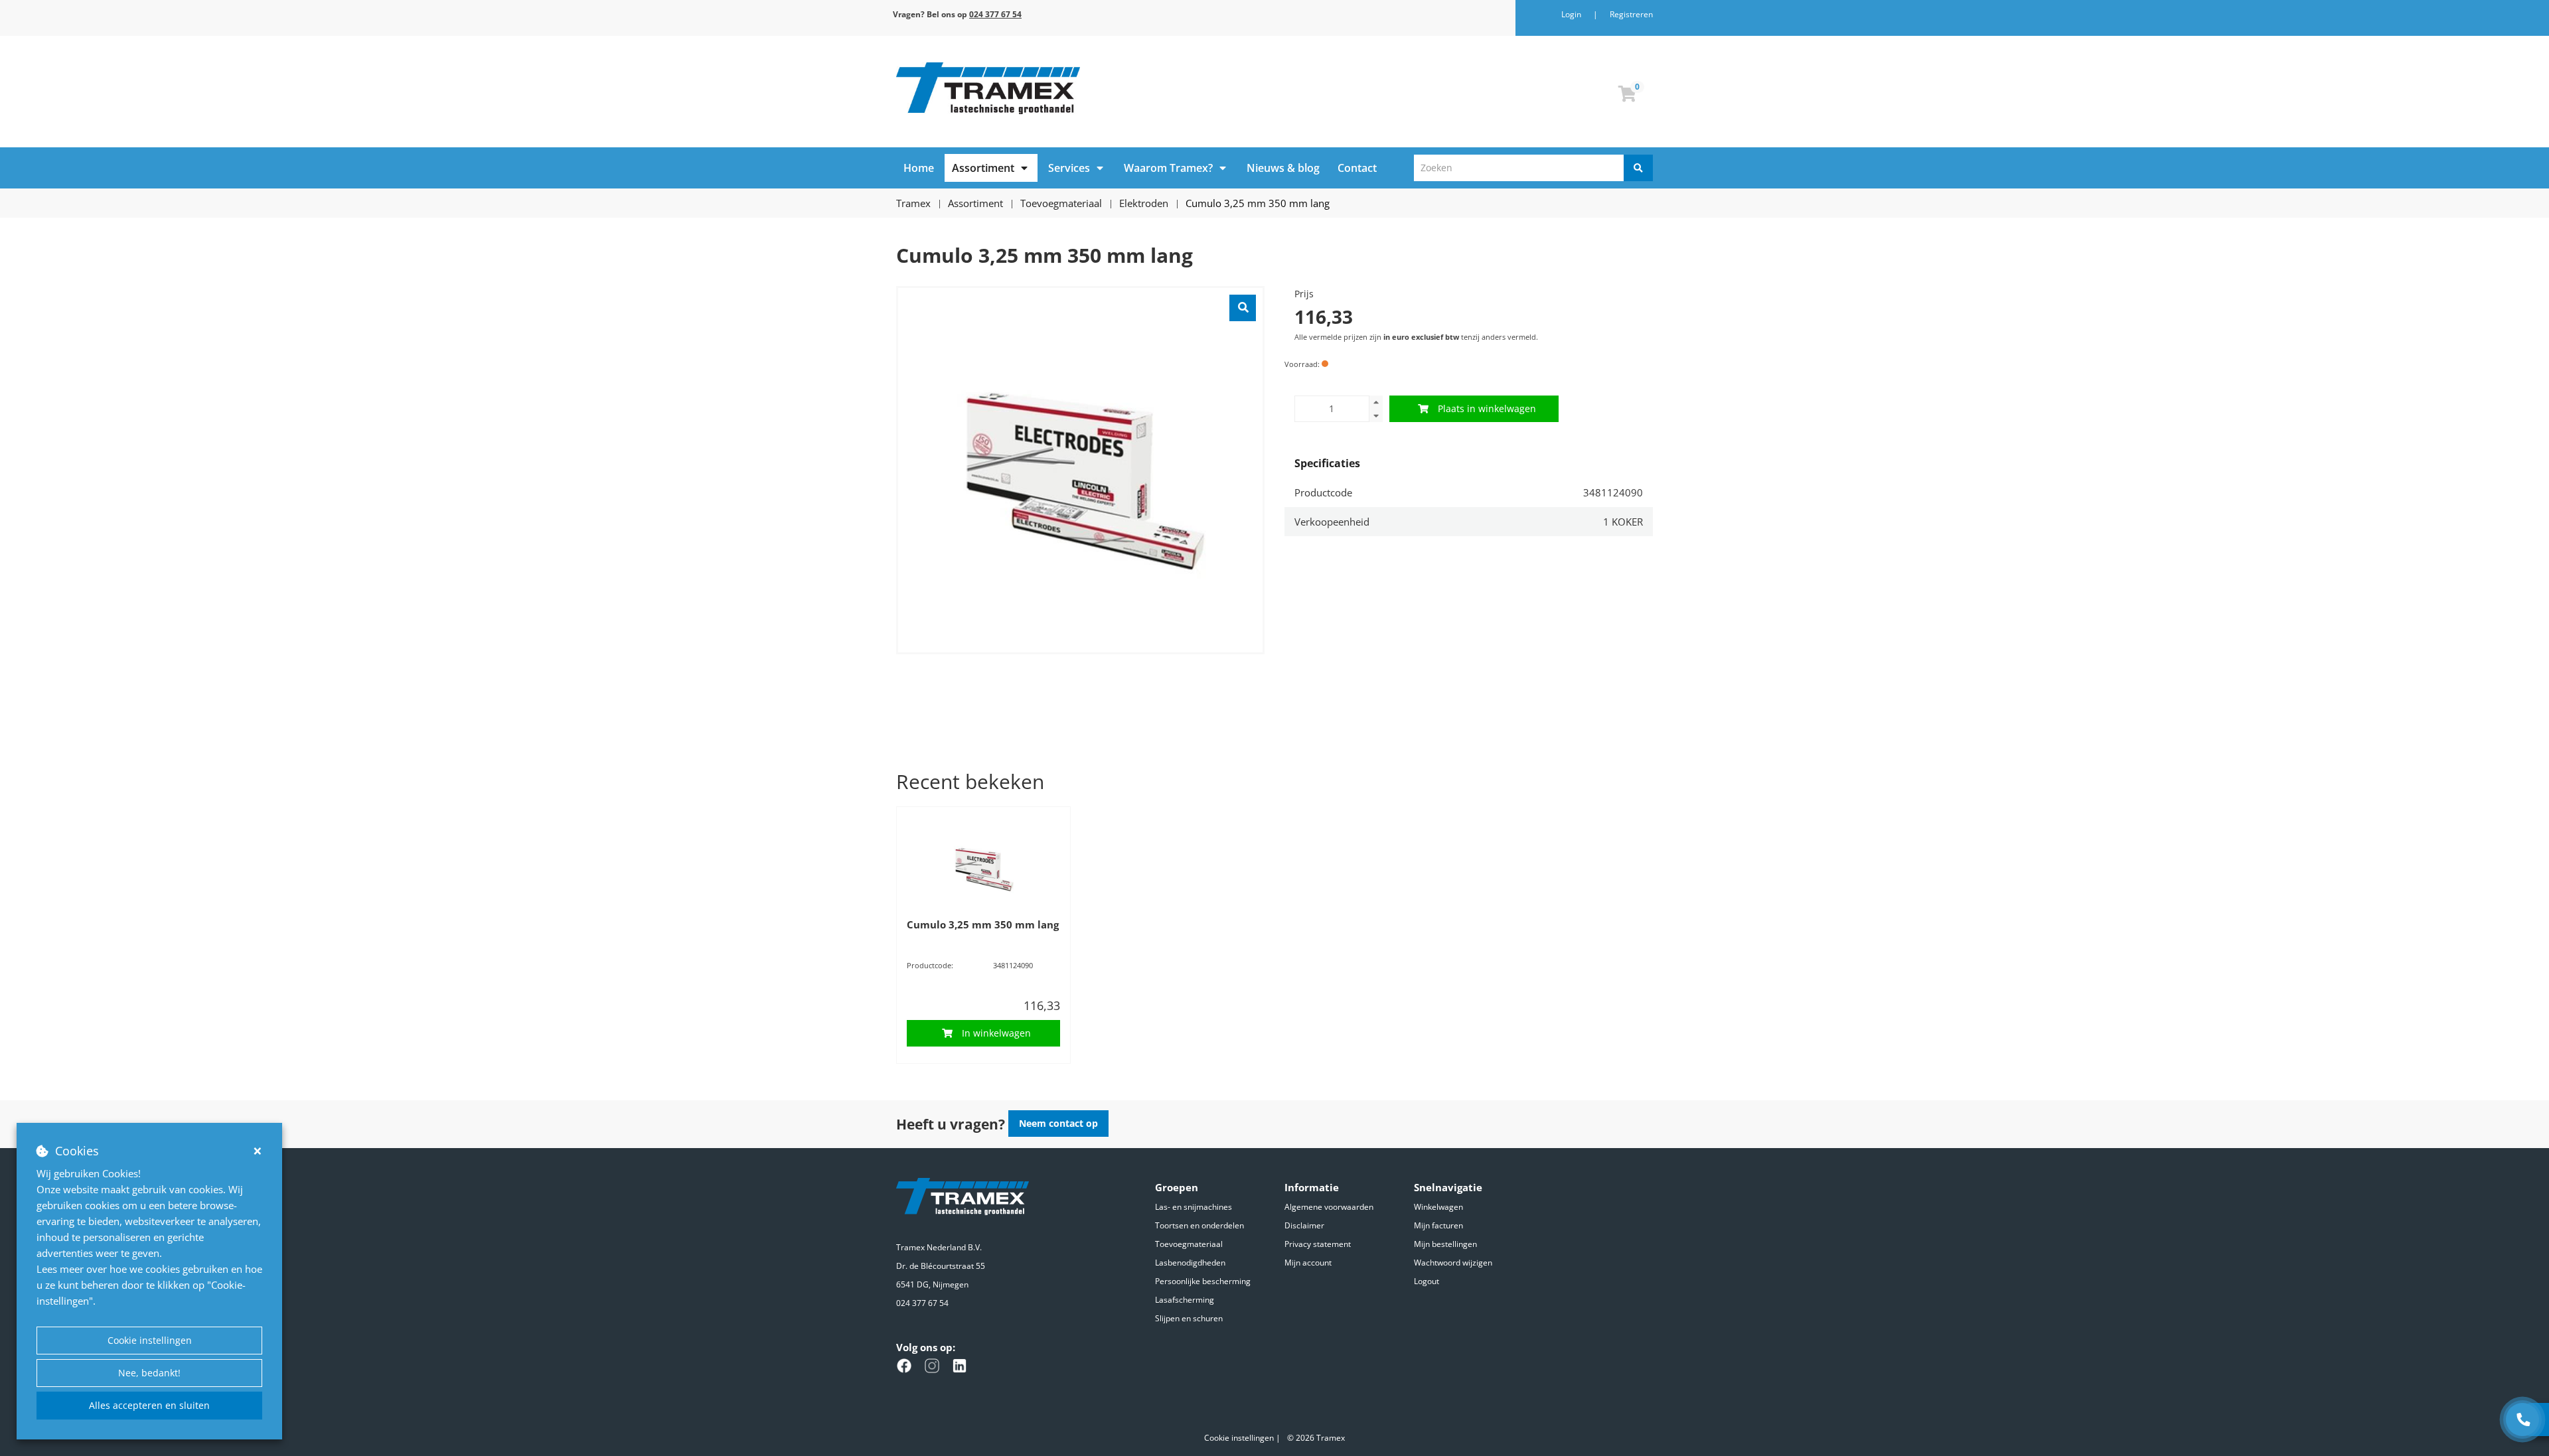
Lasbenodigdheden (1190, 1263)
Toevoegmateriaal (1189, 1244)
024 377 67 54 (922, 1303)
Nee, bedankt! (149, 1373)
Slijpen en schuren (1189, 1318)
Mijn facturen (1438, 1225)
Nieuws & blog (1283, 168)
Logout (1427, 1281)
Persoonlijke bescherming (1203, 1281)
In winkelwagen (996, 1033)
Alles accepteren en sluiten (149, 1405)
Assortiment (983, 168)
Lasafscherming (1185, 1300)
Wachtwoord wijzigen (1453, 1263)
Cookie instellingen (150, 1340)
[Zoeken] (1638, 168)
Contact (1357, 168)
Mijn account (1308, 1263)
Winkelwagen (1438, 1207)
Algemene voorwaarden (1329, 1207)
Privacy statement (1318, 1244)
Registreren (1631, 14)
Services (1069, 168)
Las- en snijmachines (1194, 1207)
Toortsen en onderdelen (1199, 1225)
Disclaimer (1304, 1225)
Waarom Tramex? (1168, 168)
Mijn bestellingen (1445, 1244)
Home (919, 168)
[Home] (1080, 88)
